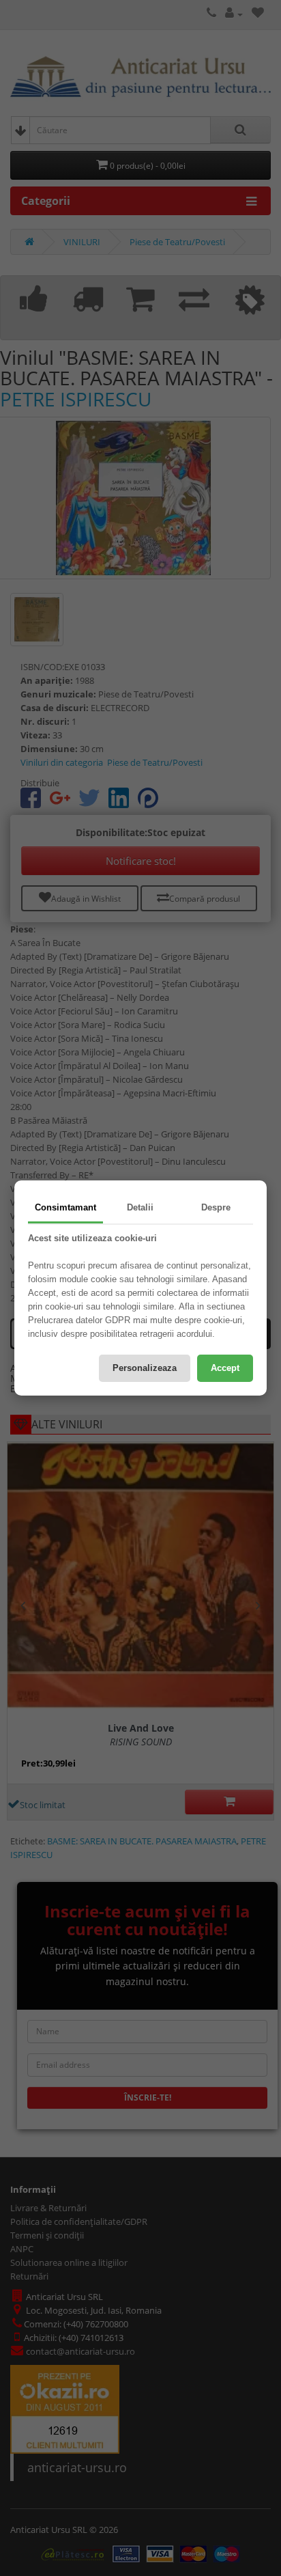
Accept (225, 1368)
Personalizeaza (145, 1368)
